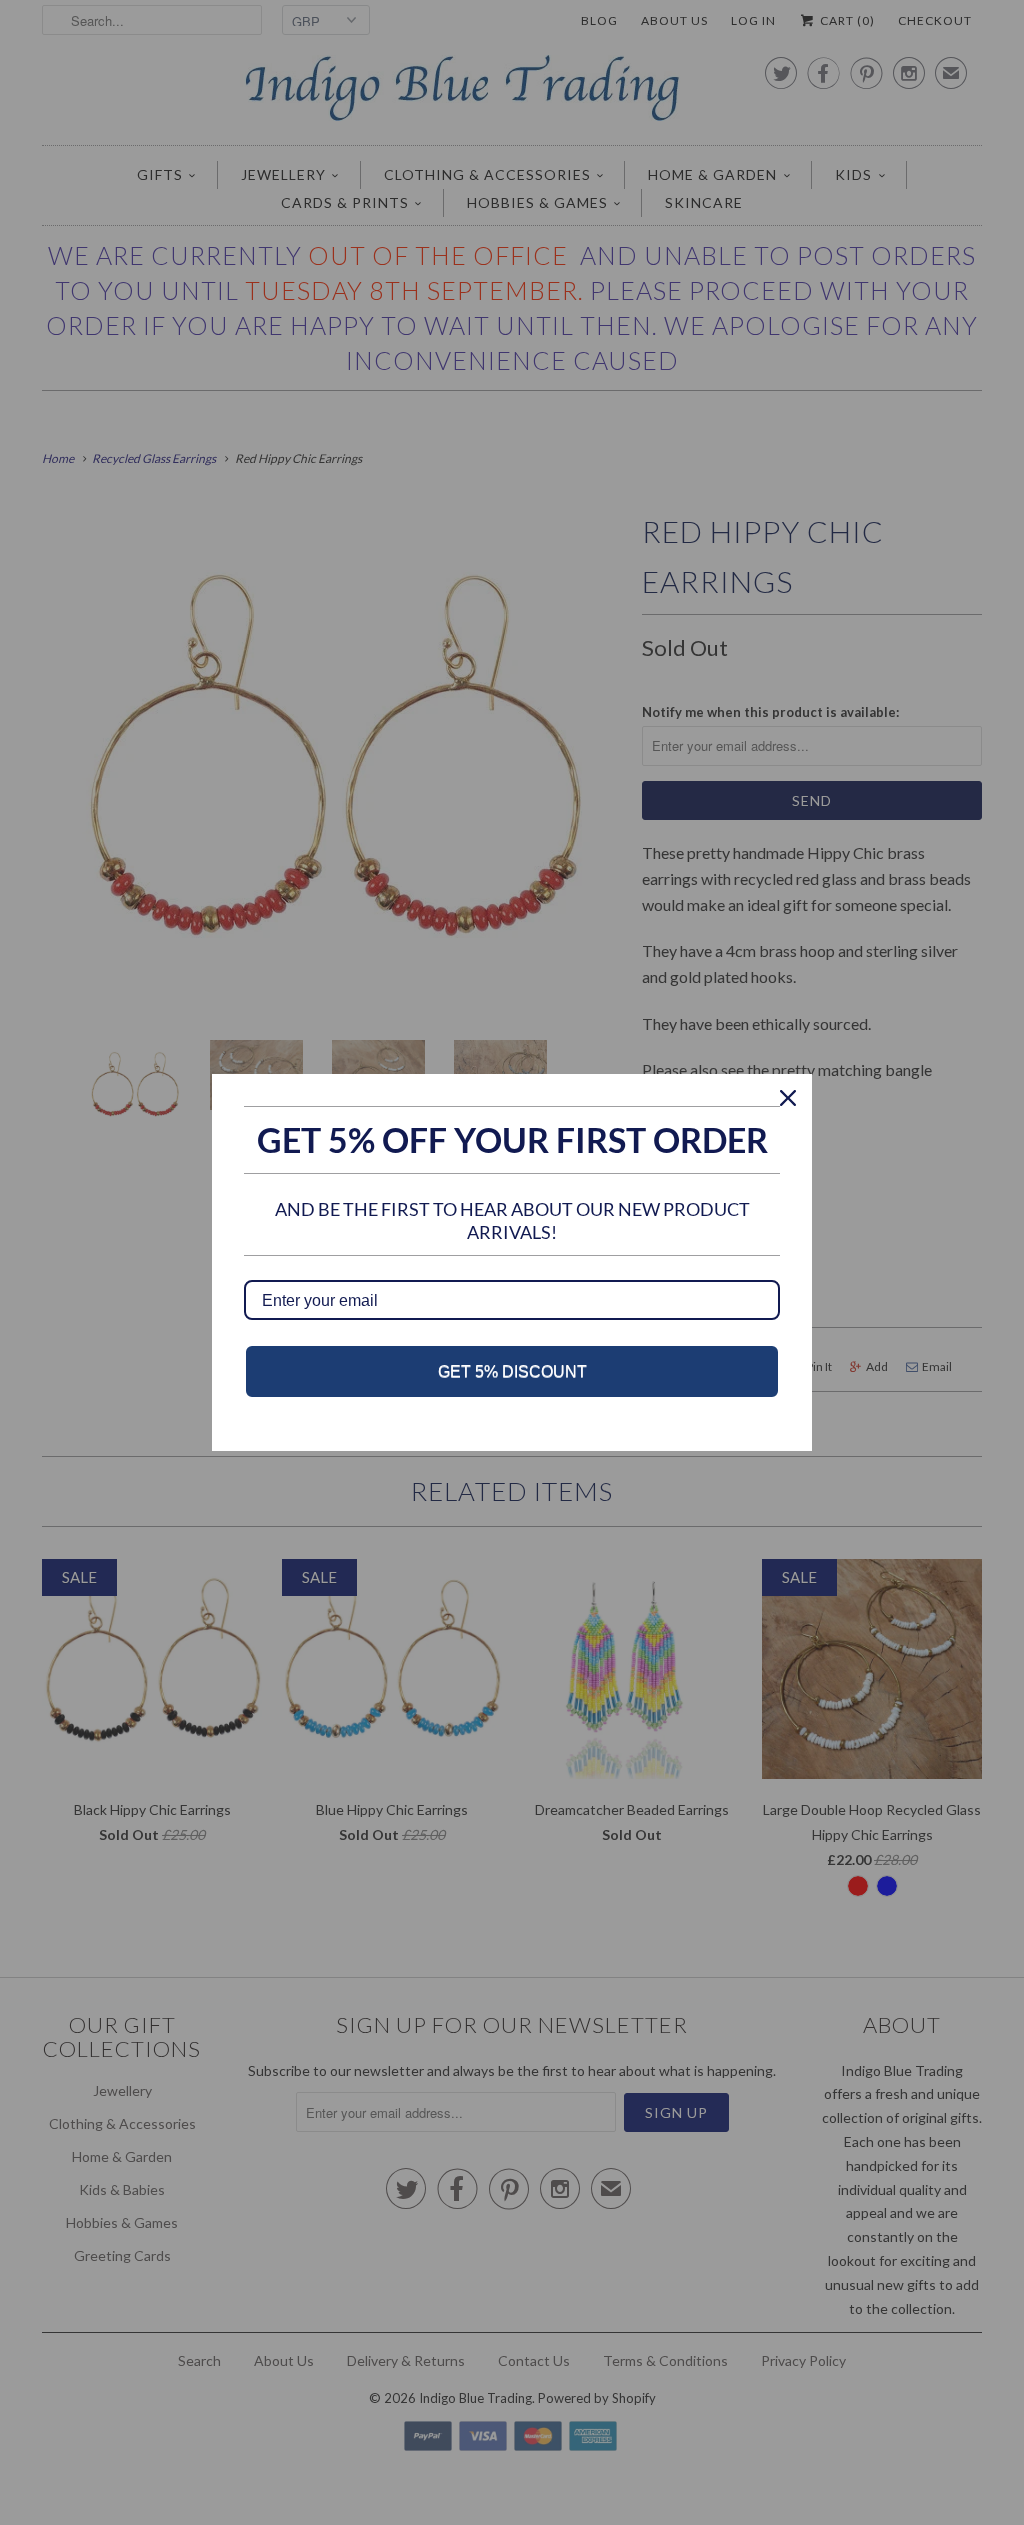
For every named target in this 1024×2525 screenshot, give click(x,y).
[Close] (788, 1098)
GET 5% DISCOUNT (512, 1371)
